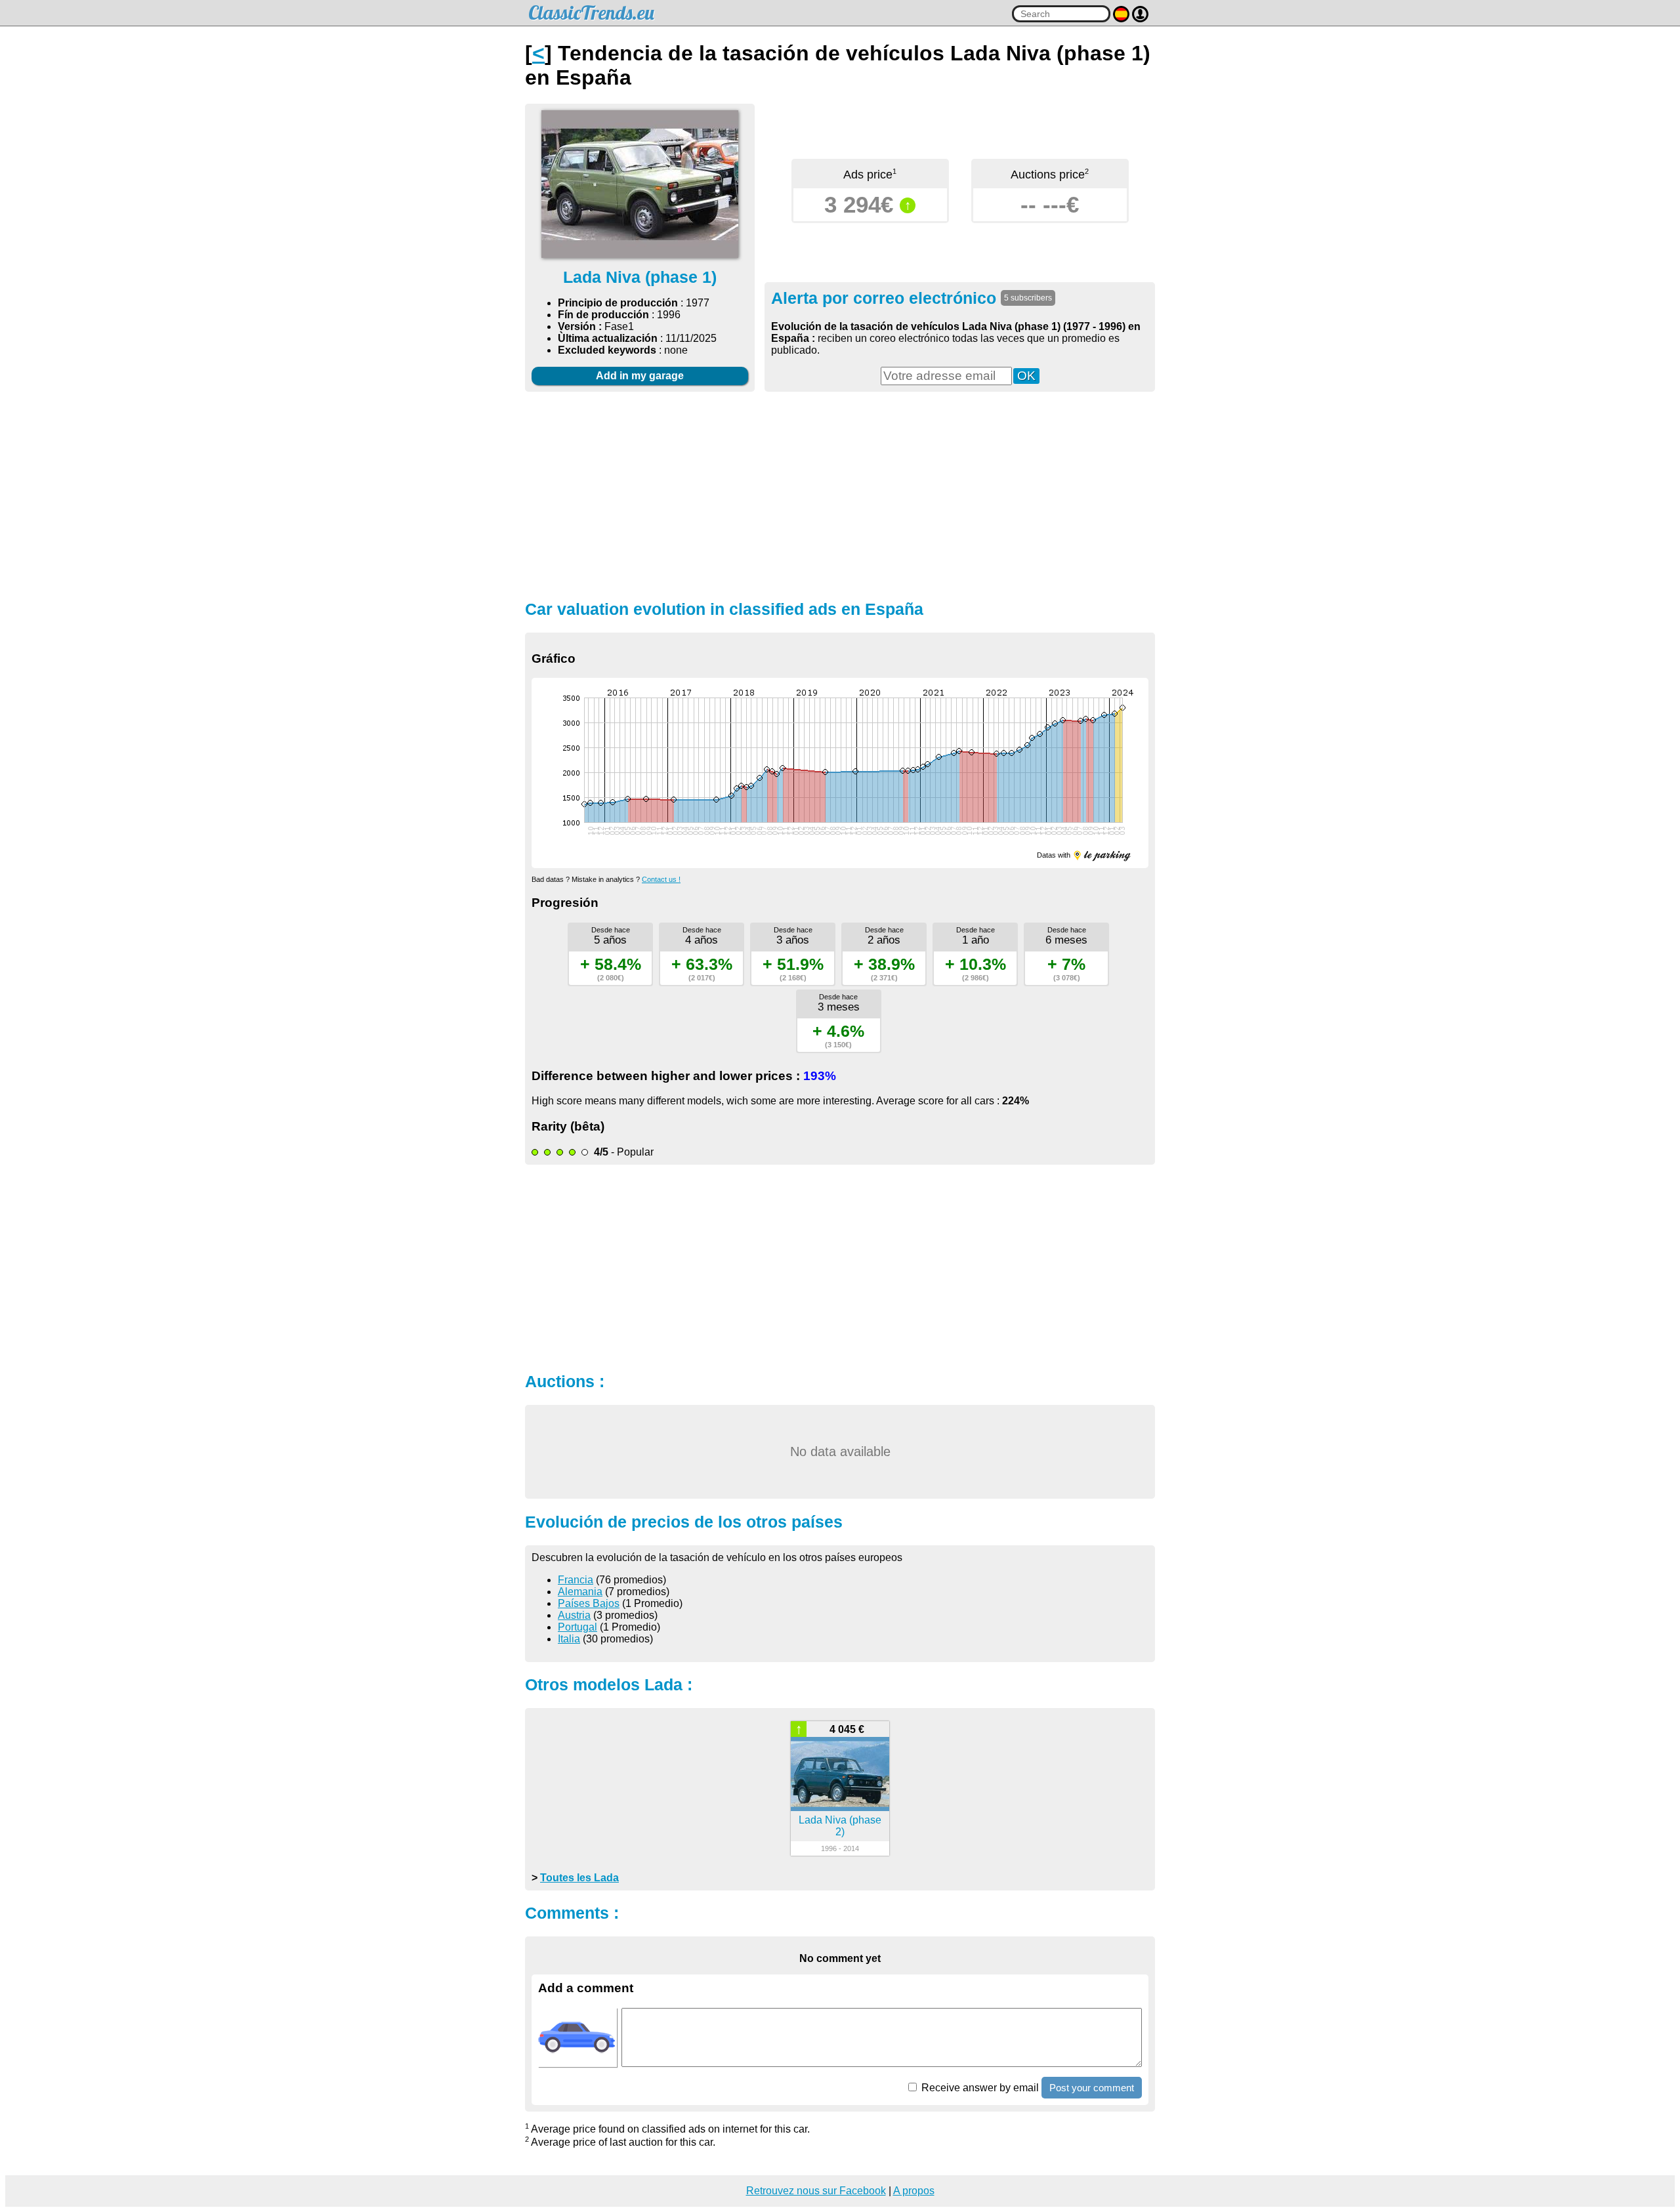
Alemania (580, 1592)
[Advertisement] (840, 494)
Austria (574, 1615)
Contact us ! (661, 879)
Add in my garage (640, 376)
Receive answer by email (979, 2088)
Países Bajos (589, 1603)
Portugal (577, 1627)
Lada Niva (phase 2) (840, 1826)
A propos (914, 2191)
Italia (569, 1639)
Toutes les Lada (579, 1878)
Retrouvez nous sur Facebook (816, 2191)
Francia (576, 1580)
